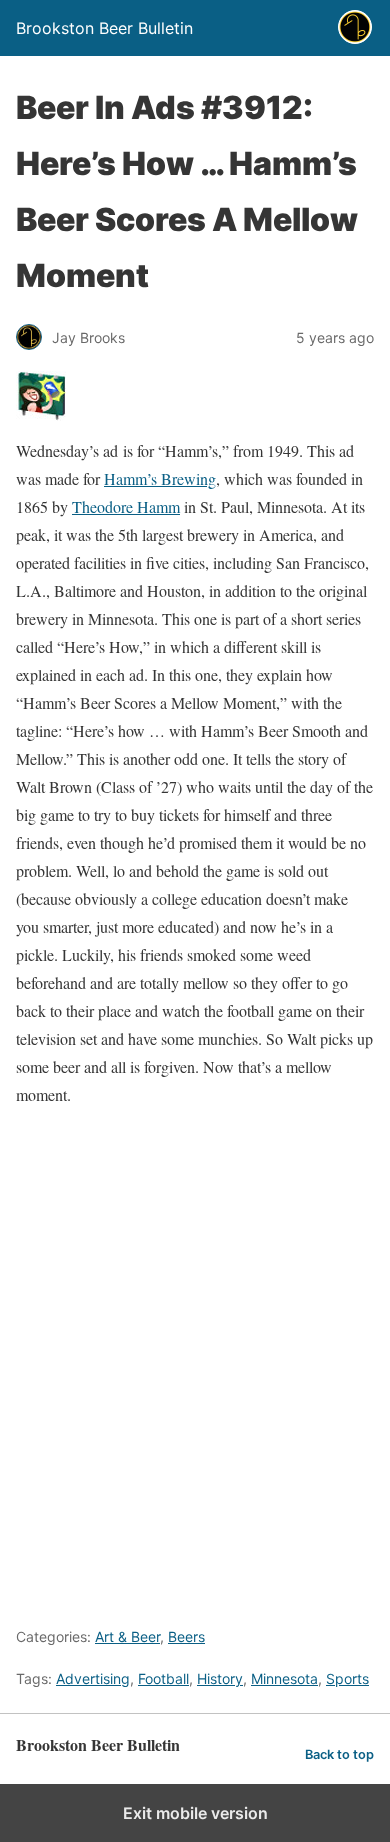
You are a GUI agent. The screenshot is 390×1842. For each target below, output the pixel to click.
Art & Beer (127, 1636)
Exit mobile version (195, 1813)
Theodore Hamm (126, 506)
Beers (186, 1636)
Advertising (93, 1678)
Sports (347, 1678)
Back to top (339, 1754)
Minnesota (284, 1678)
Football (163, 1678)
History (220, 1678)
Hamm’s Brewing (160, 478)
